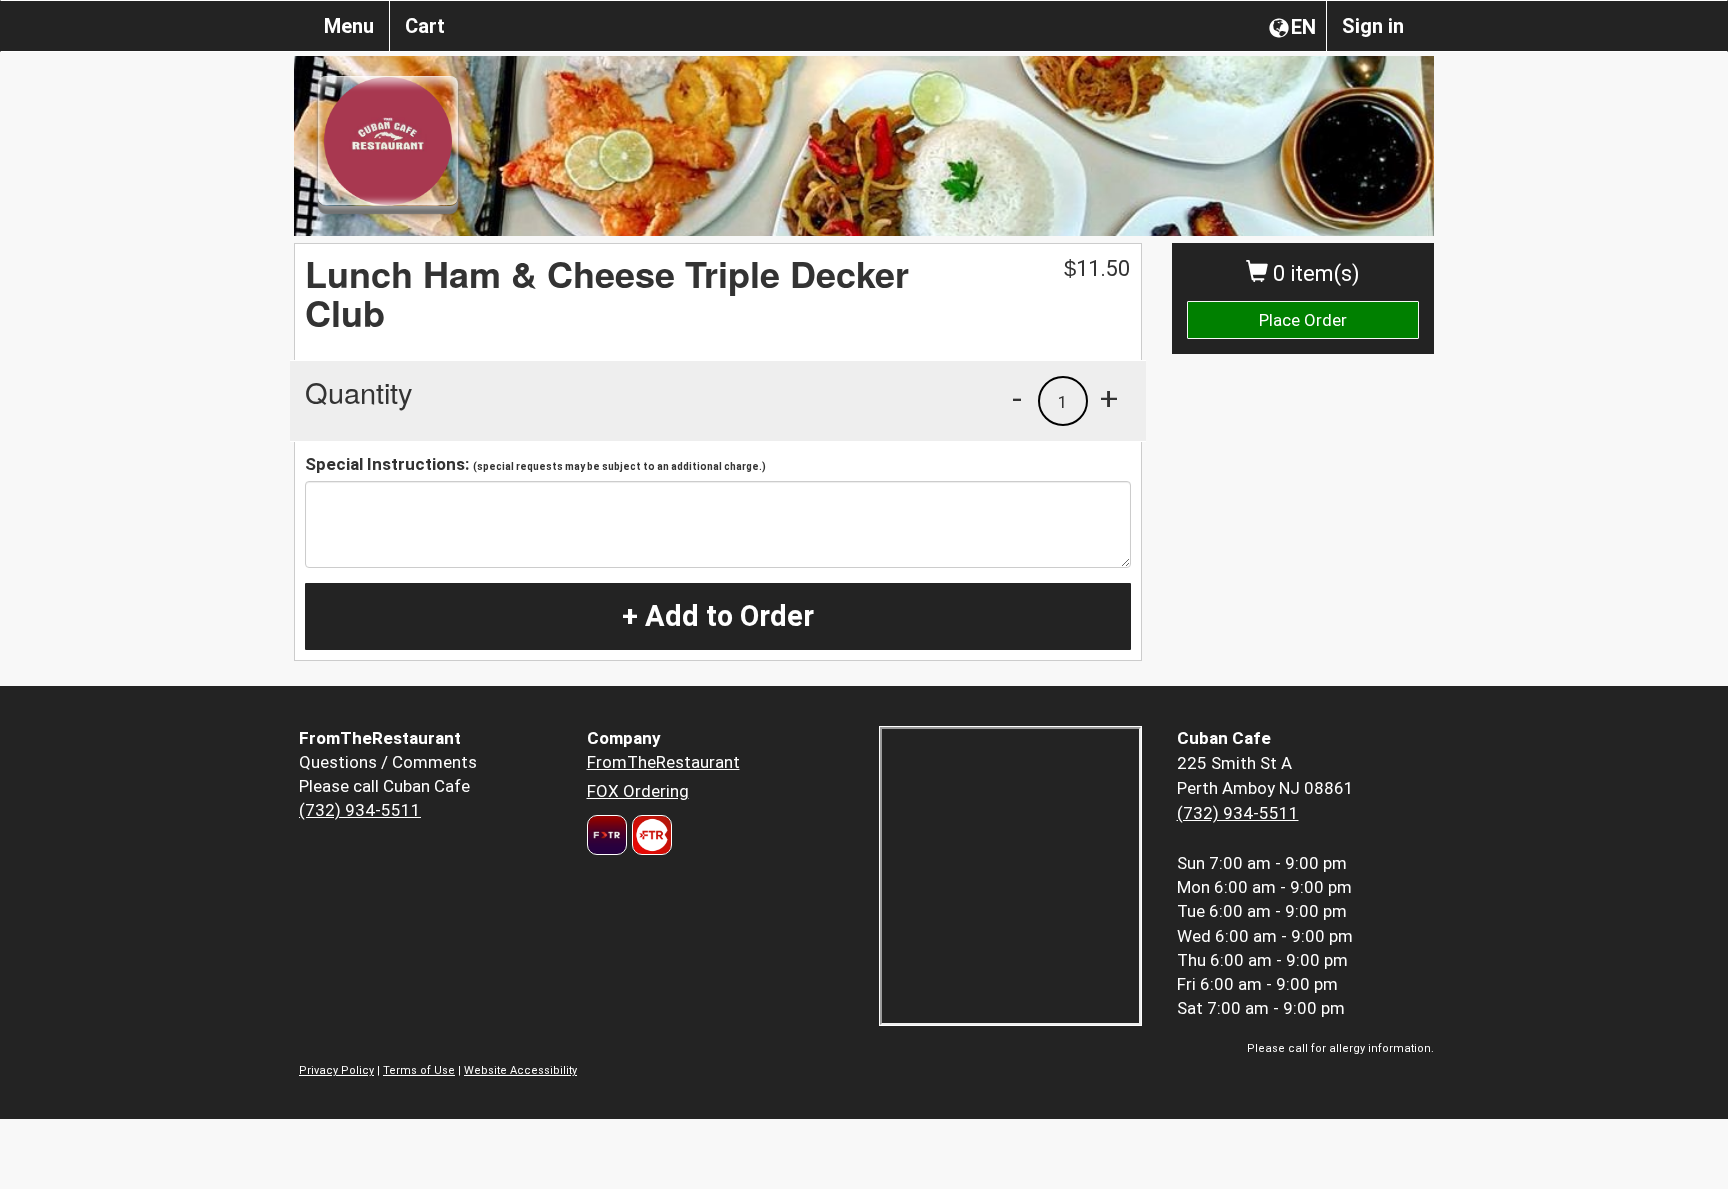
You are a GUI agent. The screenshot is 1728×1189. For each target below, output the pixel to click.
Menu (349, 26)
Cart (425, 26)
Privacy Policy (336, 1070)
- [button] (1017, 398)
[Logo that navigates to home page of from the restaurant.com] (607, 835)
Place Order (1303, 320)
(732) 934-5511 (360, 810)
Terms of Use (419, 1070)
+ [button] (1109, 398)
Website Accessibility (520, 1070)
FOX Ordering (638, 791)
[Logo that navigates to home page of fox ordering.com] (649, 835)
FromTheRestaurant (663, 762)
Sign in (1373, 26)
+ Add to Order (718, 616)
